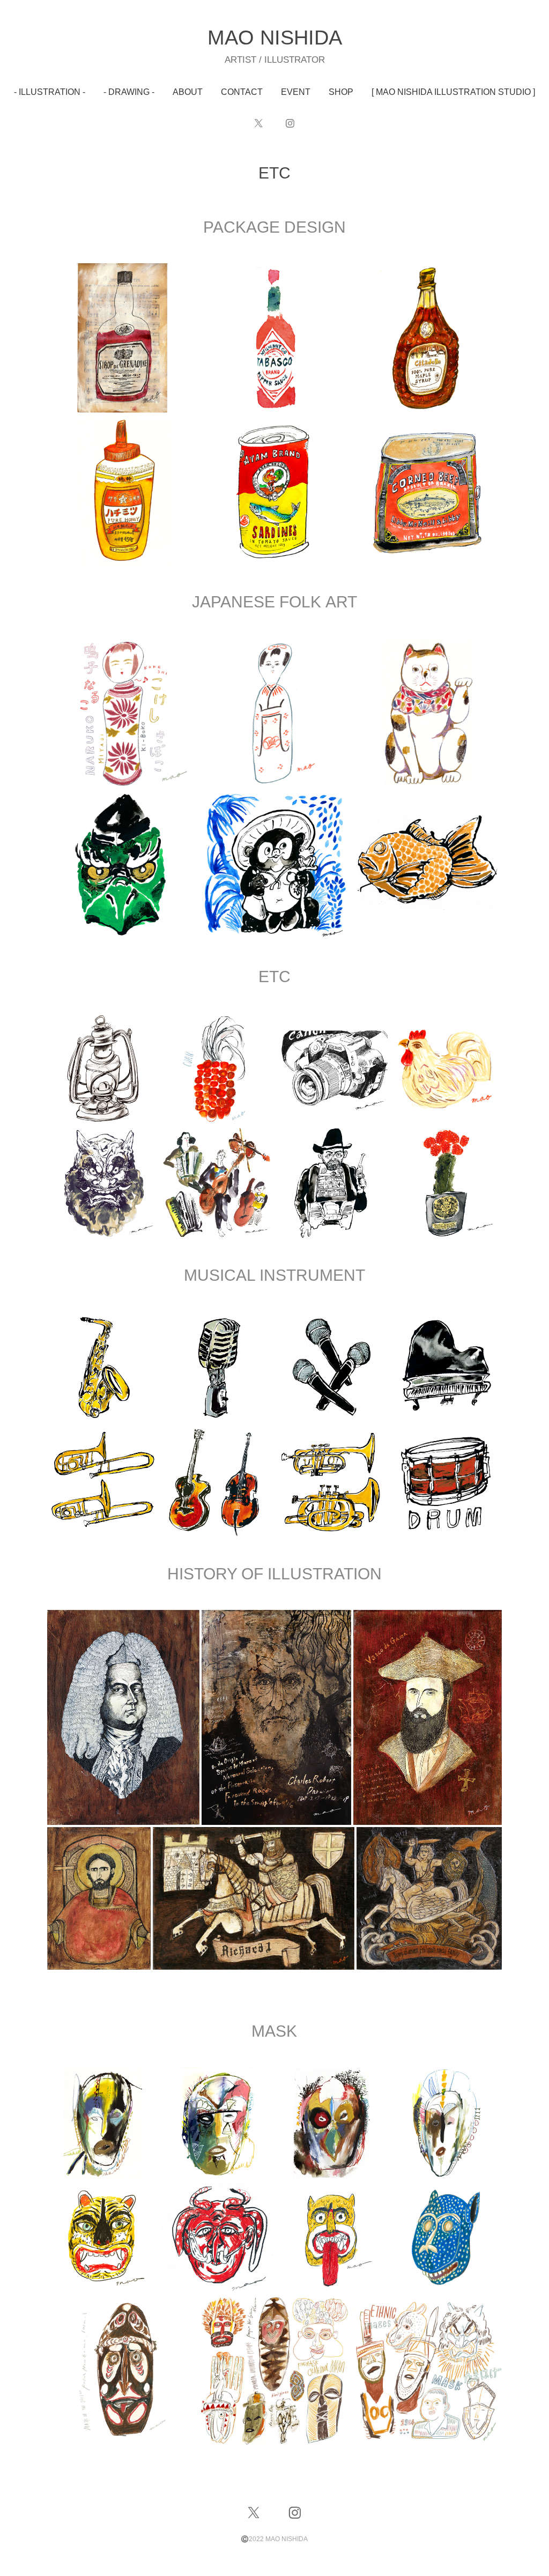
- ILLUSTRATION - (50, 92)
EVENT (296, 92)
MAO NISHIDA (275, 38)
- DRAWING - (129, 92)
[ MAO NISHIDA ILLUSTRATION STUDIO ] (453, 92)
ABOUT (188, 92)
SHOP (341, 92)
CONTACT (242, 92)
